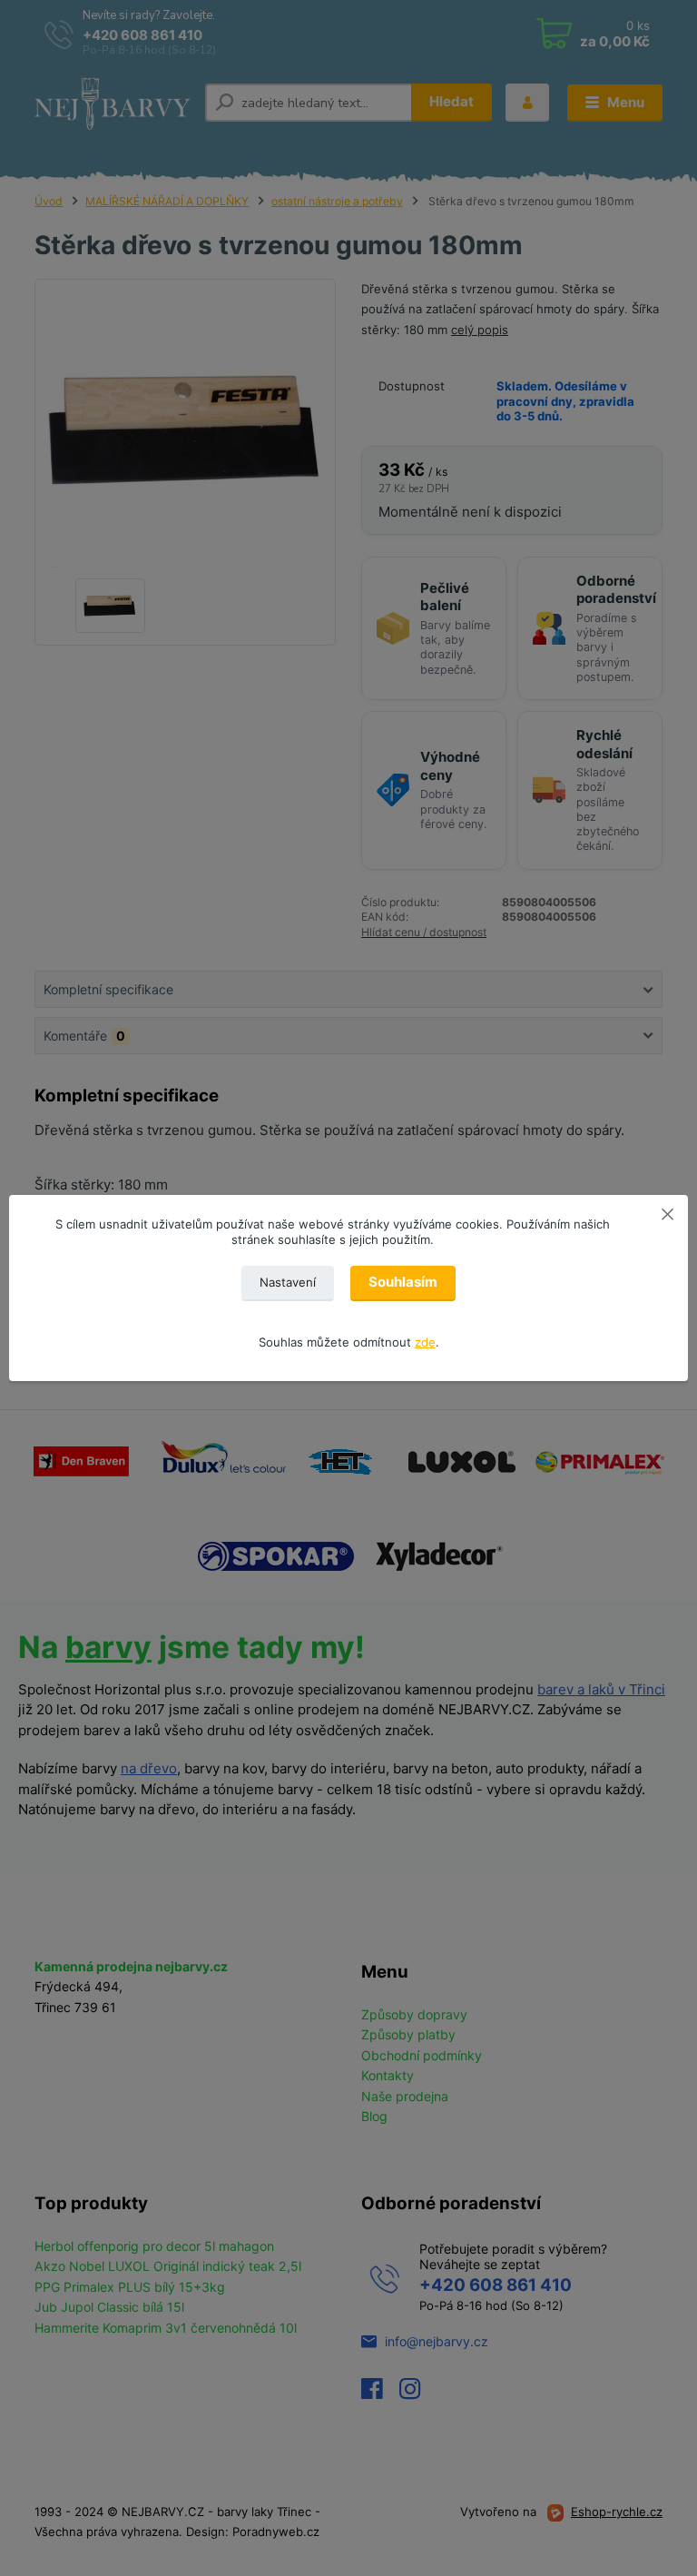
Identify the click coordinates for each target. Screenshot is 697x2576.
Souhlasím (403, 1282)
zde (425, 1342)
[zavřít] (667, 1213)
